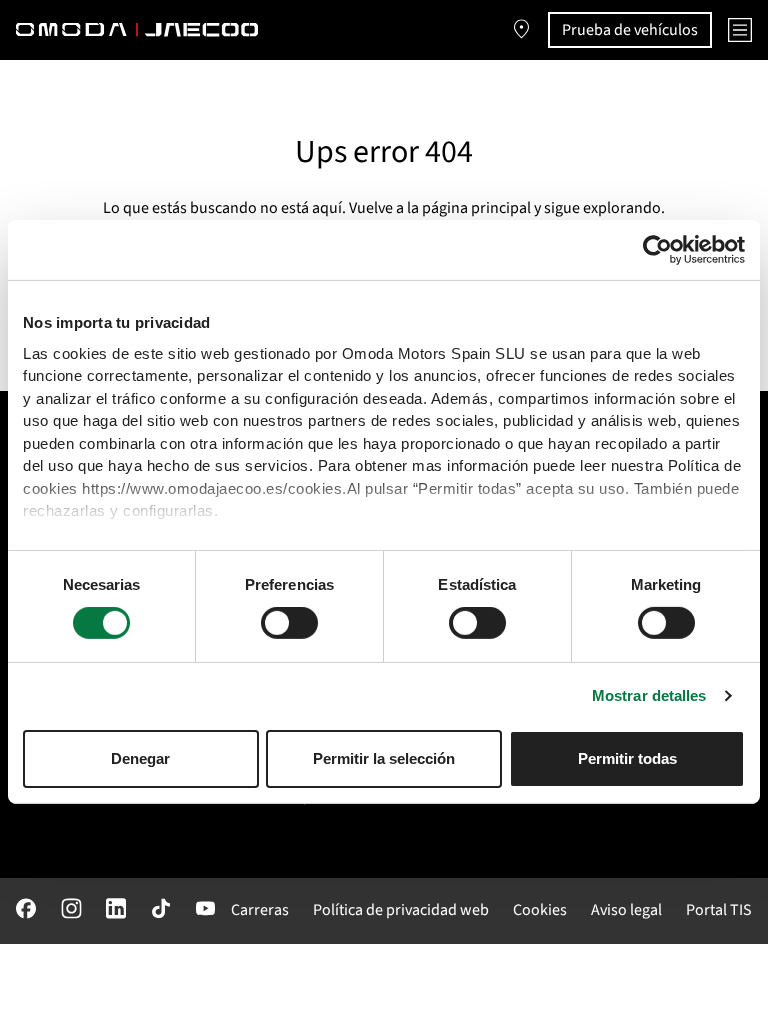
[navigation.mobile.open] (740, 30)
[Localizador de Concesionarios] (521, 30)
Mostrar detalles (649, 695)
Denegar (140, 758)
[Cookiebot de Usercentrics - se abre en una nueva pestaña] (657, 250)
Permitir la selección (384, 758)
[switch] (289, 623)
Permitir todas (627, 758)
